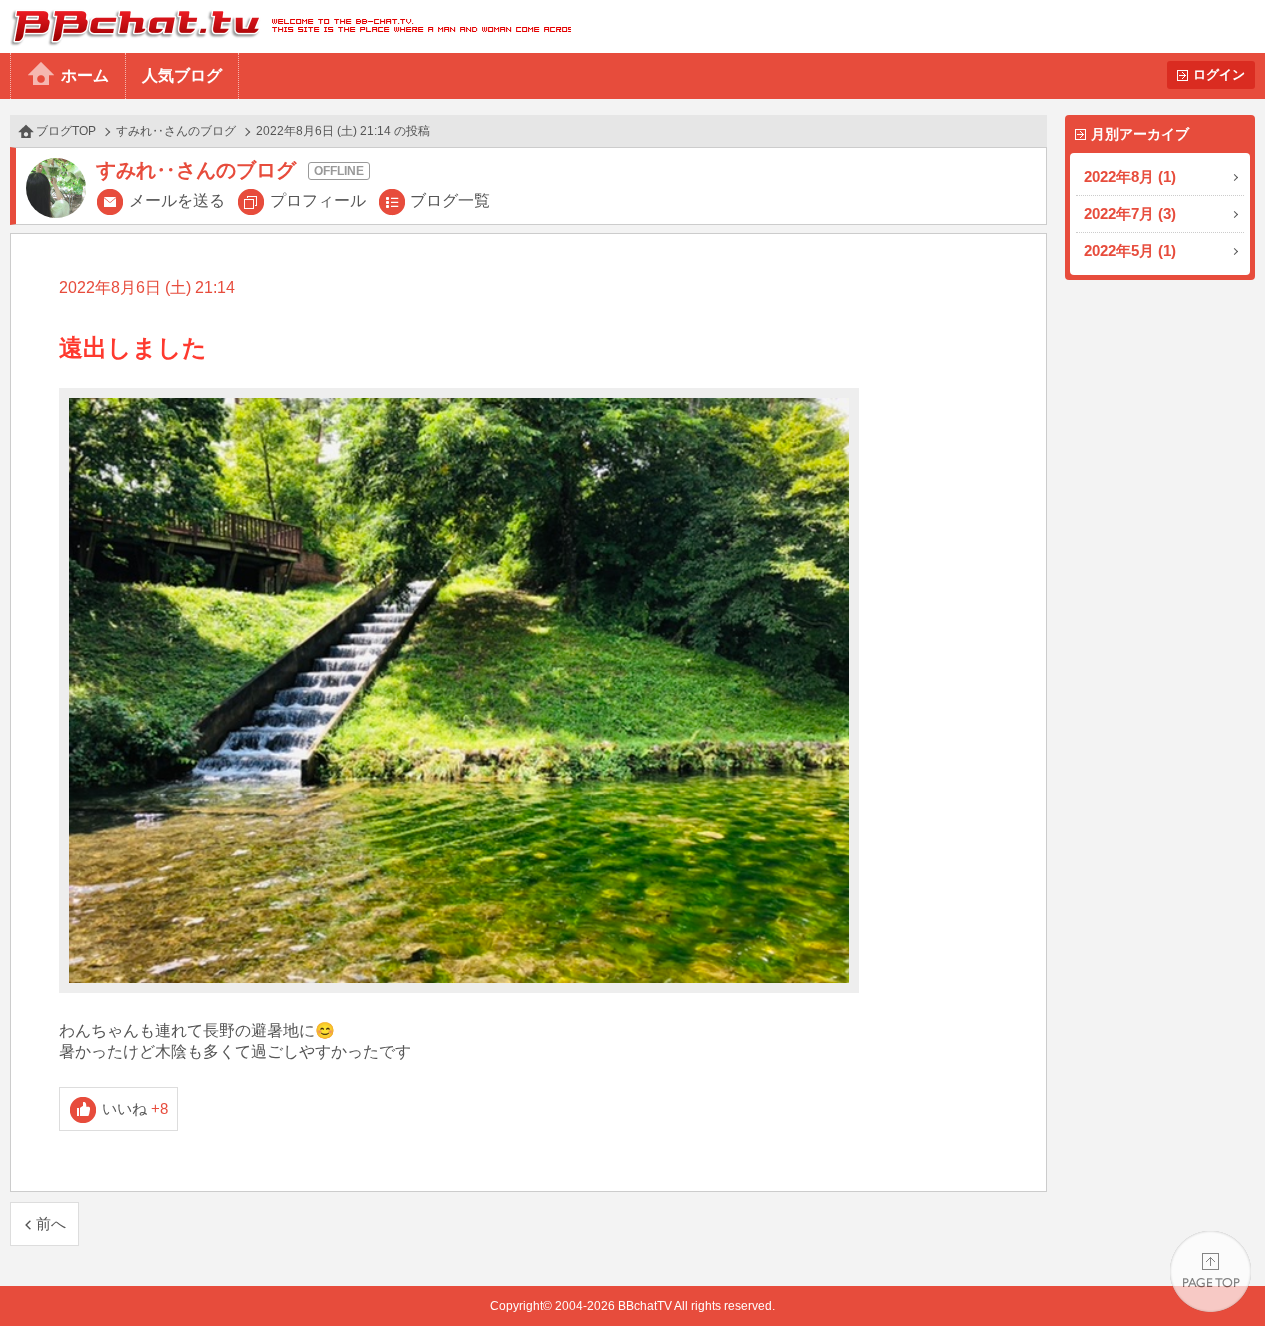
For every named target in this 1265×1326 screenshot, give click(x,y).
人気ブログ (182, 75)
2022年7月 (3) (1130, 213)
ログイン (1219, 74)
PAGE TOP (1210, 1271)
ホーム (85, 75)
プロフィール (318, 200)
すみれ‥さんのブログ (176, 131)
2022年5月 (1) (1130, 250)
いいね (135, 1108)
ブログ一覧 (450, 200)
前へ (51, 1223)
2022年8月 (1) (1130, 176)
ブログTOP (66, 131)
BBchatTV (285, 26)
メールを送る (177, 200)
